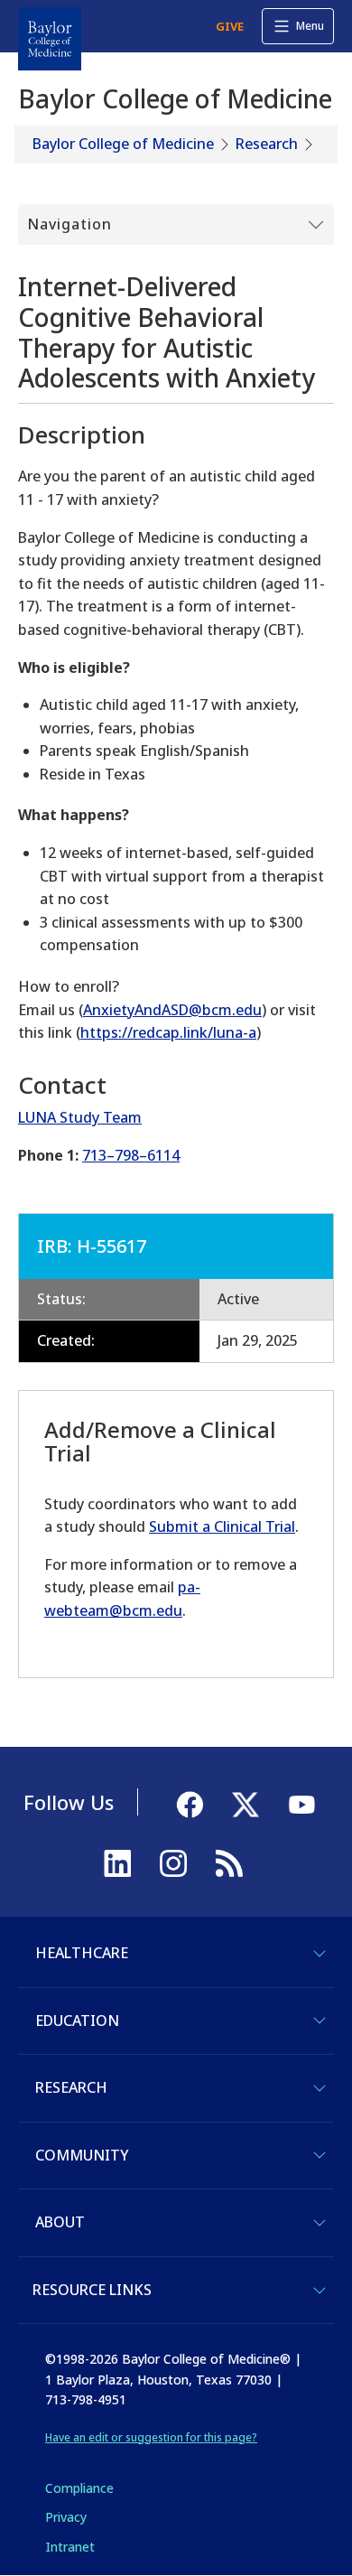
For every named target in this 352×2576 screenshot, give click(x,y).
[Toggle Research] (320, 2088)
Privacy (66, 2517)
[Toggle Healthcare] (320, 1954)
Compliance (79, 2488)
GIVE (230, 26)
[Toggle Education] (320, 2021)
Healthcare (82, 1953)
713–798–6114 (131, 1155)
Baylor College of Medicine (123, 144)
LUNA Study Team (80, 1117)
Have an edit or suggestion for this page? (151, 2437)
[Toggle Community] (320, 2155)
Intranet (70, 2547)
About (60, 2222)
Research (267, 144)
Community (82, 2155)
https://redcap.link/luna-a (168, 1032)
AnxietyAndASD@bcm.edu (172, 1010)
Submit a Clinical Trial (222, 1526)
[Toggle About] (320, 2223)
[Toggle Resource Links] (320, 2291)
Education (77, 2021)
